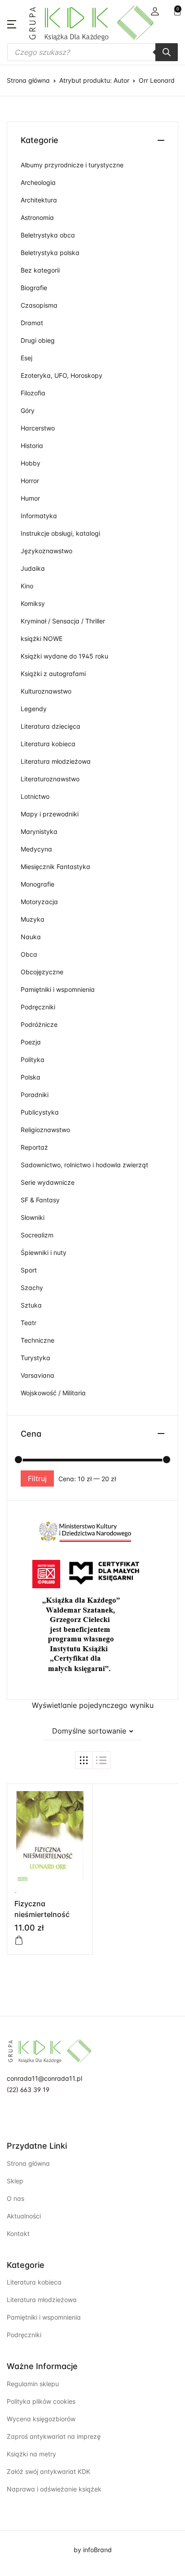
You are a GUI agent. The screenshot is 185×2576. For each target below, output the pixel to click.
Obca (29, 954)
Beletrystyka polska (50, 253)
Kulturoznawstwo (46, 691)
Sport (29, 1270)
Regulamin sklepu (33, 2384)
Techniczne (37, 1340)
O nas (15, 2198)
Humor (30, 498)
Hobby (31, 463)
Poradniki (35, 1095)
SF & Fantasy (40, 1200)
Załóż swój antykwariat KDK (48, 2471)
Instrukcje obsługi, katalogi (60, 533)
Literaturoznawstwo (50, 779)
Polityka (33, 1060)
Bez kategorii (40, 270)
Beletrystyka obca (48, 235)
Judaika (33, 568)
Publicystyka (40, 1112)
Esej (26, 358)
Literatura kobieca (48, 744)
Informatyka (39, 516)
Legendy (34, 709)
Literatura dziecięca (51, 726)
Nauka (31, 937)
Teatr (29, 1323)
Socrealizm (37, 1235)
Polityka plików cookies (41, 2401)
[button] (155, 11)
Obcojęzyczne (42, 972)
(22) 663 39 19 (28, 2090)
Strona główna (28, 80)
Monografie (37, 884)
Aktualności (24, 2216)
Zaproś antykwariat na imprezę (54, 2436)
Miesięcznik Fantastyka (55, 867)
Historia (32, 446)
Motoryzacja (39, 902)
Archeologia (38, 182)
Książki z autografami (53, 674)
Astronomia (37, 217)
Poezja (31, 1042)
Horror (30, 481)
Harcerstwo (38, 428)
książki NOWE (42, 638)
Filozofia (33, 393)
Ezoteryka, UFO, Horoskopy (62, 375)
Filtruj (37, 1478)
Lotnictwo (35, 796)
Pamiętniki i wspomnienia (58, 989)
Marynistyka (39, 831)
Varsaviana (37, 1375)
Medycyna (36, 849)
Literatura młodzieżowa (56, 761)
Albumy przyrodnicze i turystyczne (72, 165)
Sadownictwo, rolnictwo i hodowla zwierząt (84, 1165)
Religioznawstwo (45, 1130)
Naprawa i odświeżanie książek (54, 2489)
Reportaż (34, 1147)
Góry (28, 410)
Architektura (39, 200)
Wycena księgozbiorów (41, 2419)
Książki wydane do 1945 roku (64, 656)
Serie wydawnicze (48, 1182)
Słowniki (33, 1217)
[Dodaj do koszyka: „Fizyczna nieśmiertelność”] (19, 1940)
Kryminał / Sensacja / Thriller (63, 621)
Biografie (34, 288)
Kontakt (18, 2233)
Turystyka (35, 1358)
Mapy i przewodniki (50, 814)
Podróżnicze (39, 1024)
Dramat (32, 323)
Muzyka (33, 919)
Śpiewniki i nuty (44, 1252)
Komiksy (33, 603)
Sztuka (31, 1305)
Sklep (15, 2181)
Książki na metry (31, 2454)
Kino (27, 586)
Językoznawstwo (46, 551)
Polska (31, 1077)
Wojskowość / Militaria (53, 1393)
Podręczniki (38, 1007)
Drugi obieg (38, 340)
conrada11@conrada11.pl (44, 2078)
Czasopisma (39, 305)
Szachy (32, 1288)
